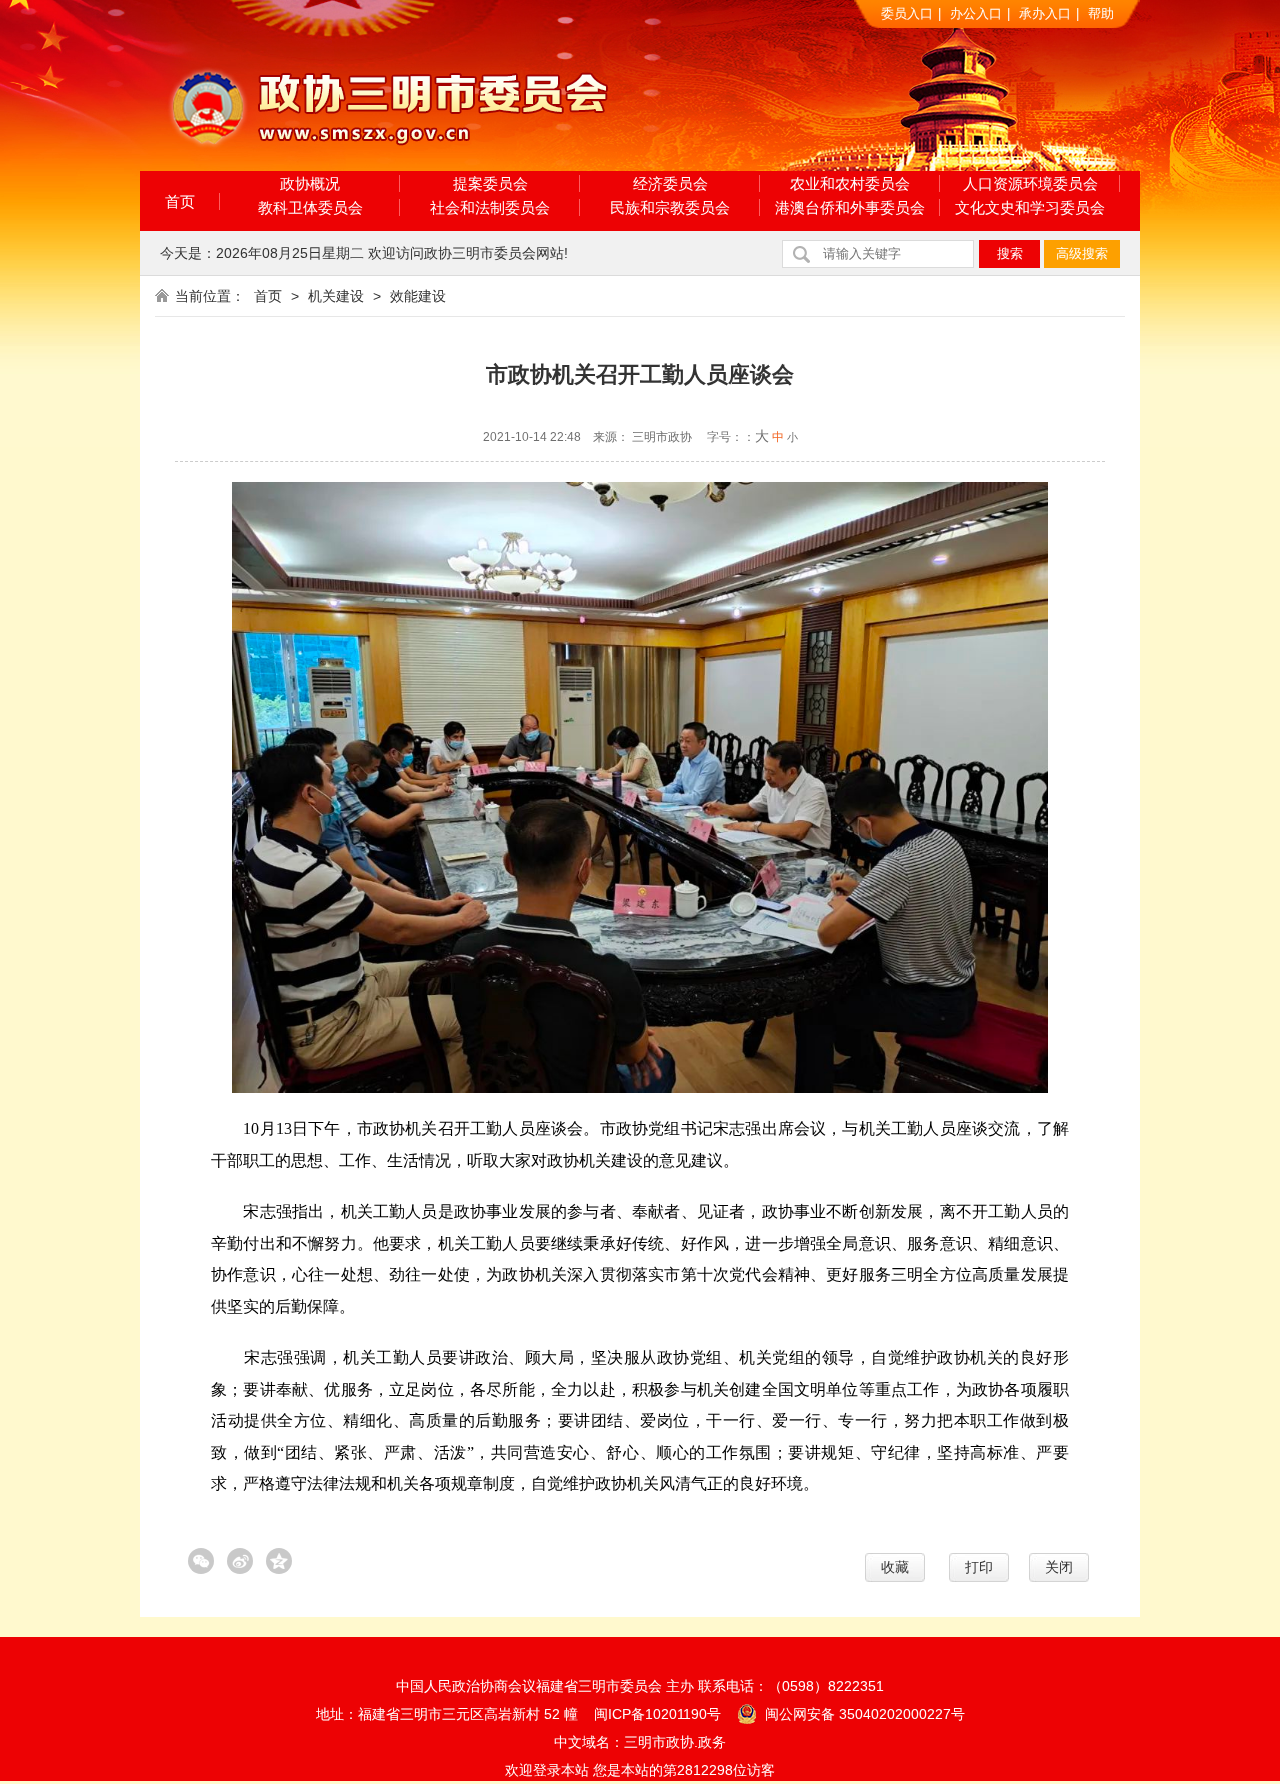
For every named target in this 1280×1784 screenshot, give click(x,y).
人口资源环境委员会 (1030, 183)
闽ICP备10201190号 (657, 1714)
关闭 (1059, 1567)
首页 (180, 201)
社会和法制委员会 (490, 207)
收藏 (895, 1567)
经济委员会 (670, 183)
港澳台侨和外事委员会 (850, 207)
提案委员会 (490, 183)
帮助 (1101, 13)
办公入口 (976, 13)
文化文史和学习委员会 (1030, 207)
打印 (979, 1567)
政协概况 (310, 183)
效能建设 (418, 296)
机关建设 (336, 296)
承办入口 (1045, 13)
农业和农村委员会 (850, 183)
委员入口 (907, 13)
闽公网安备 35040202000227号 (863, 1714)
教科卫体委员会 (310, 207)
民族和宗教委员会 (670, 207)
